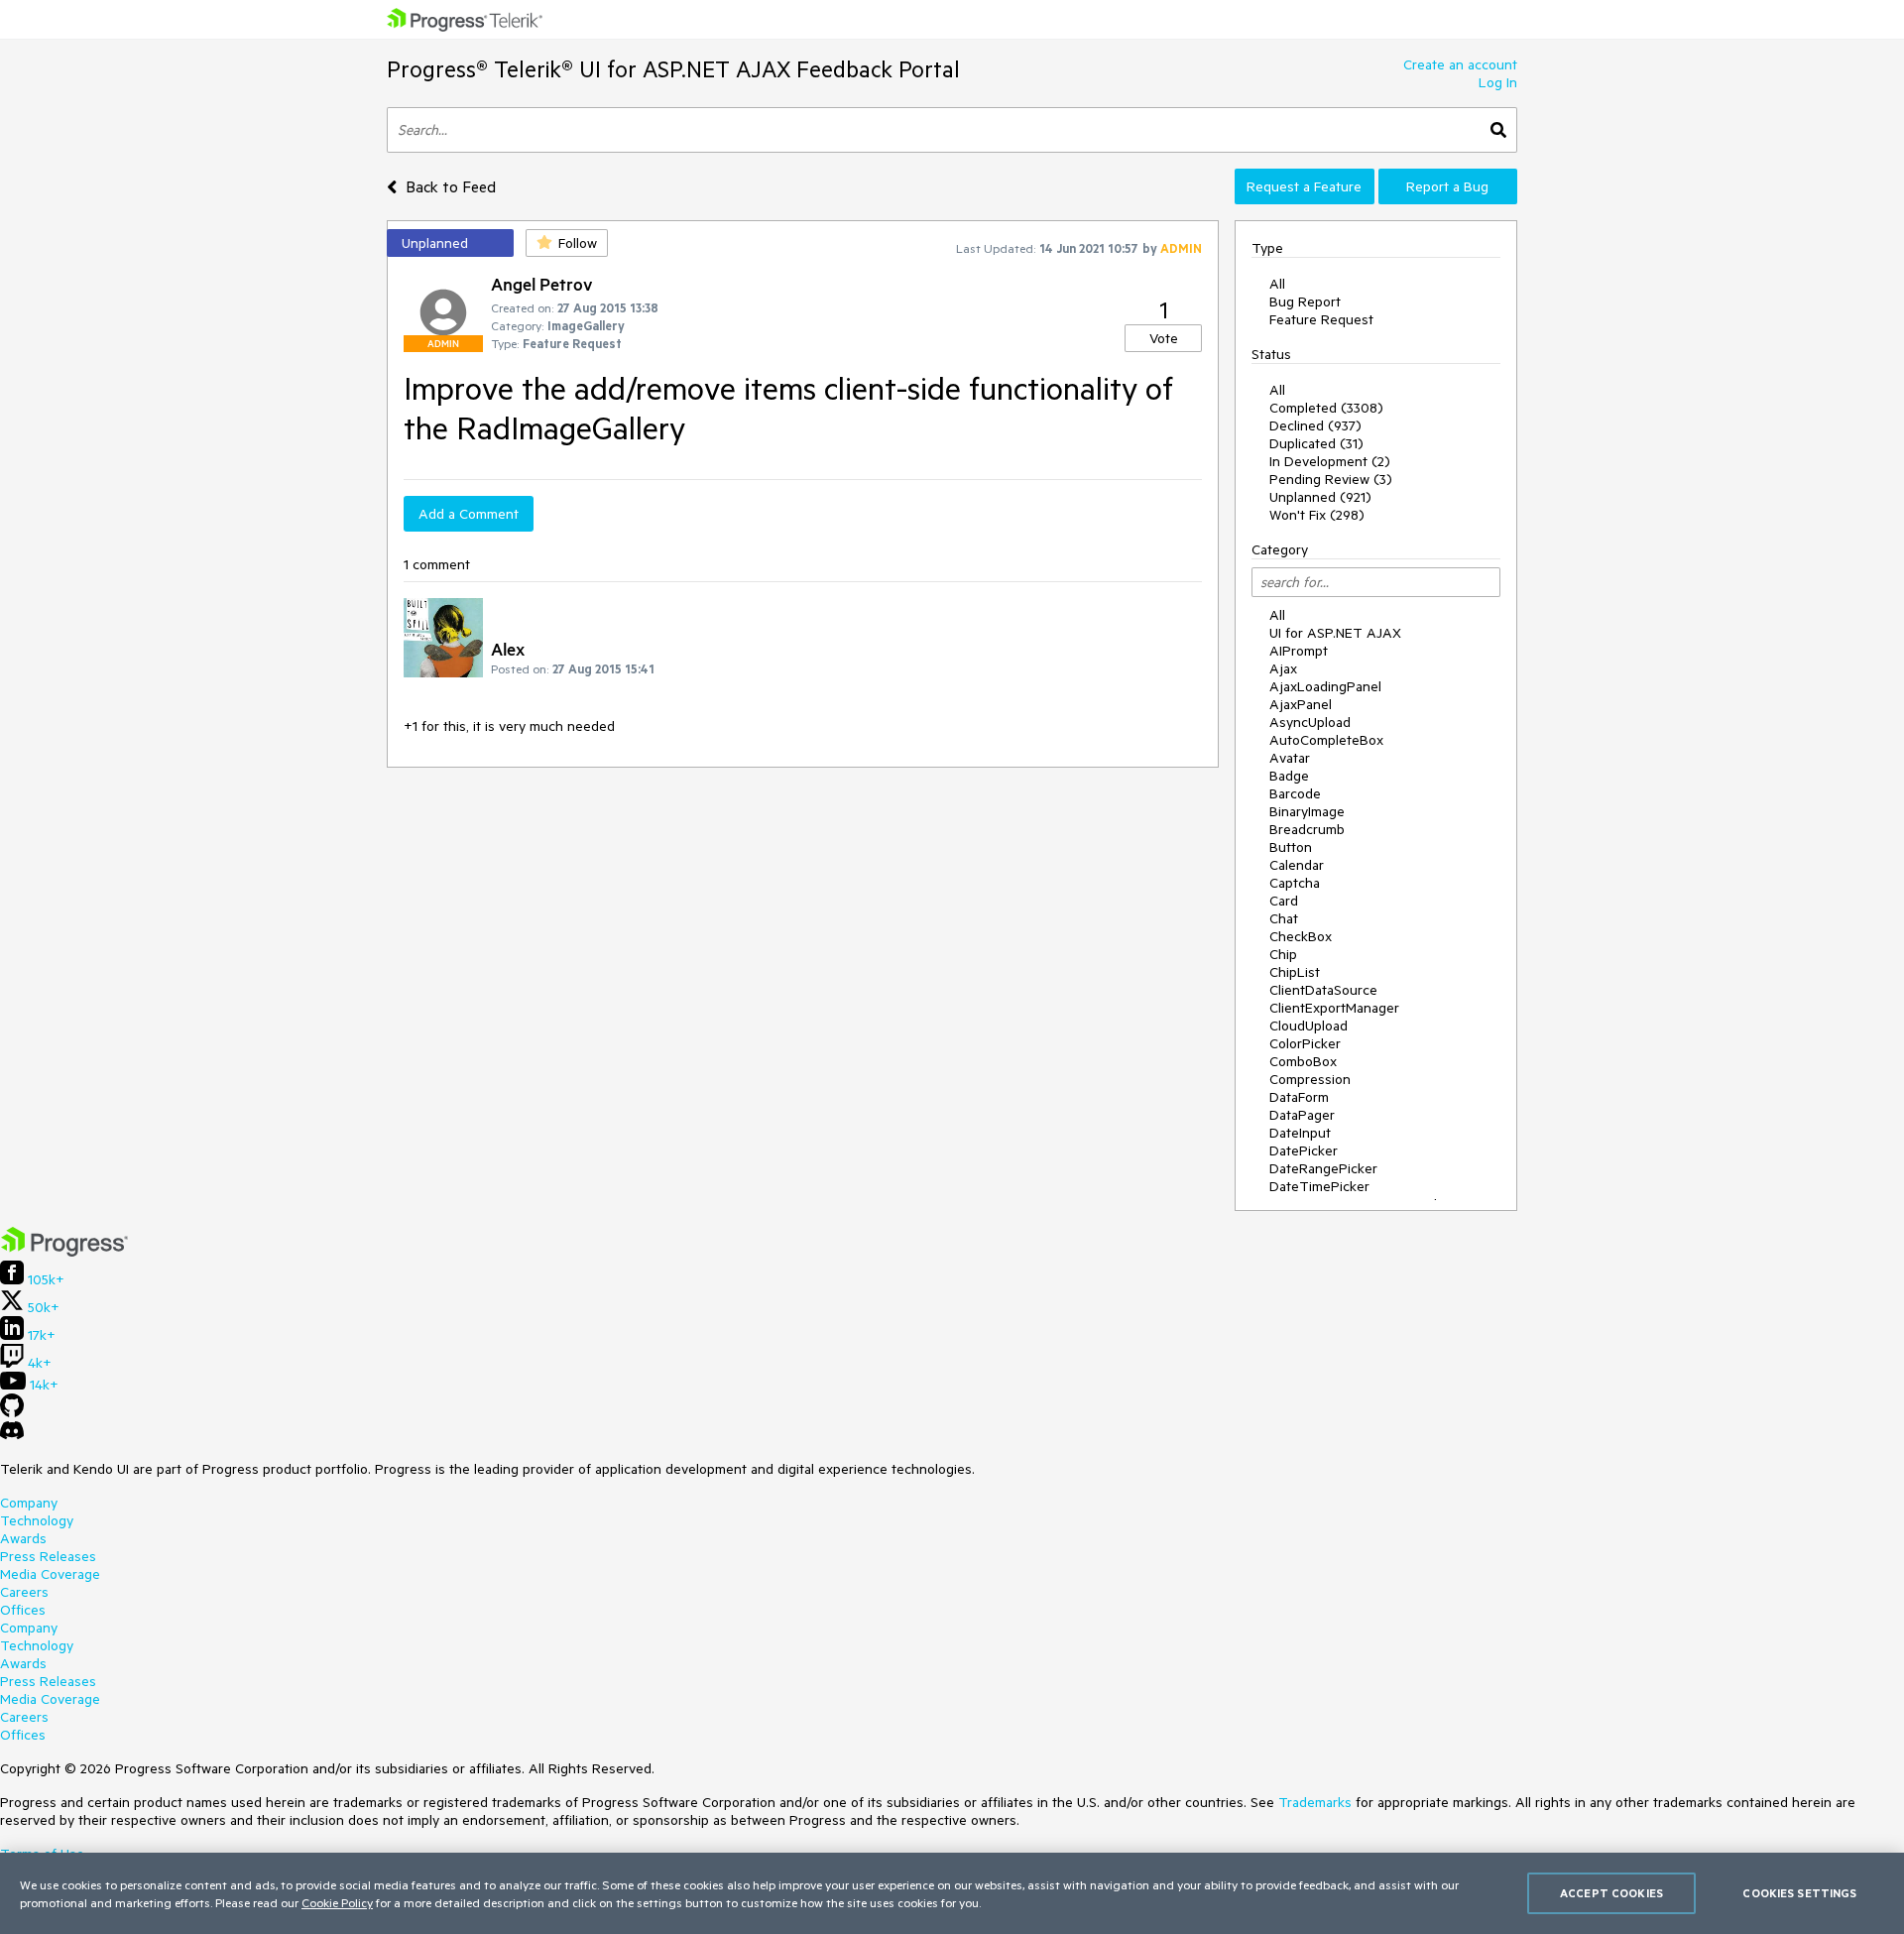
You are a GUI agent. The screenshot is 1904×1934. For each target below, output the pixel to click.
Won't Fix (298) (1317, 515)
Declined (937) (1315, 425)
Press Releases (48, 1556)
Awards (23, 1538)
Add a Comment (469, 514)
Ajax (1283, 668)
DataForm (1299, 1097)
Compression (1310, 1079)
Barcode (1295, 793)
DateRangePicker (1323, 1168)
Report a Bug (1447, 186)
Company (29, 1503)
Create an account (1460, 64)
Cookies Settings (1799, 1893)
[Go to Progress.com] (64, 1252)
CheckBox (1301, 936)
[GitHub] (12, 1412)
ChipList (1295, 972)
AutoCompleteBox (1326, 740)
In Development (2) (1330, 461)
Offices (23, 1610)
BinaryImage (1307, 811)
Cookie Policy (337, 1902)
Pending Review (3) (1331, 479)
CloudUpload (1309, 1026)
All (1277, 284)
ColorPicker (1305, 1043)
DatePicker (1304, 1150)
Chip (1283, 954)
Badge (1289, 776)
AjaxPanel (1301, 704)
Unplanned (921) (1320, 497)
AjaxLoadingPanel (1325, 686)
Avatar (1290, 758)
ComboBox (1303, 1061)
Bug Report (1305, 302)
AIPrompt (1299, 651)
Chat (1284, 918)
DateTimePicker (1319, 1186)
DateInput (1300, 1133)
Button (1291, 847)
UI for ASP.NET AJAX (1335, 633)
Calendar (1297, 865)
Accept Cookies (1611, 1893)
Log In (1498, 82)
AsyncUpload (1310, 722)
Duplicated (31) (1316, 443)
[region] (952, 1893)
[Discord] (12, 1435)
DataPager (1302, 1115)
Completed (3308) (1326, 408)
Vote (1164, 338)
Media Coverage (50, 1574)
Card (1284, 901)
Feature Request (1321, 319)
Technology (37, 1520)
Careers (24, 1592)
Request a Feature (1304, 186)
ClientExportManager (1334, 1008)
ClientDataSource (1323, 990)
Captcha (1295, 883)
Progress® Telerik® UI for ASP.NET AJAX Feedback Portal (673, 69)
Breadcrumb (1307, 829)
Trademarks (1315, 1802)
